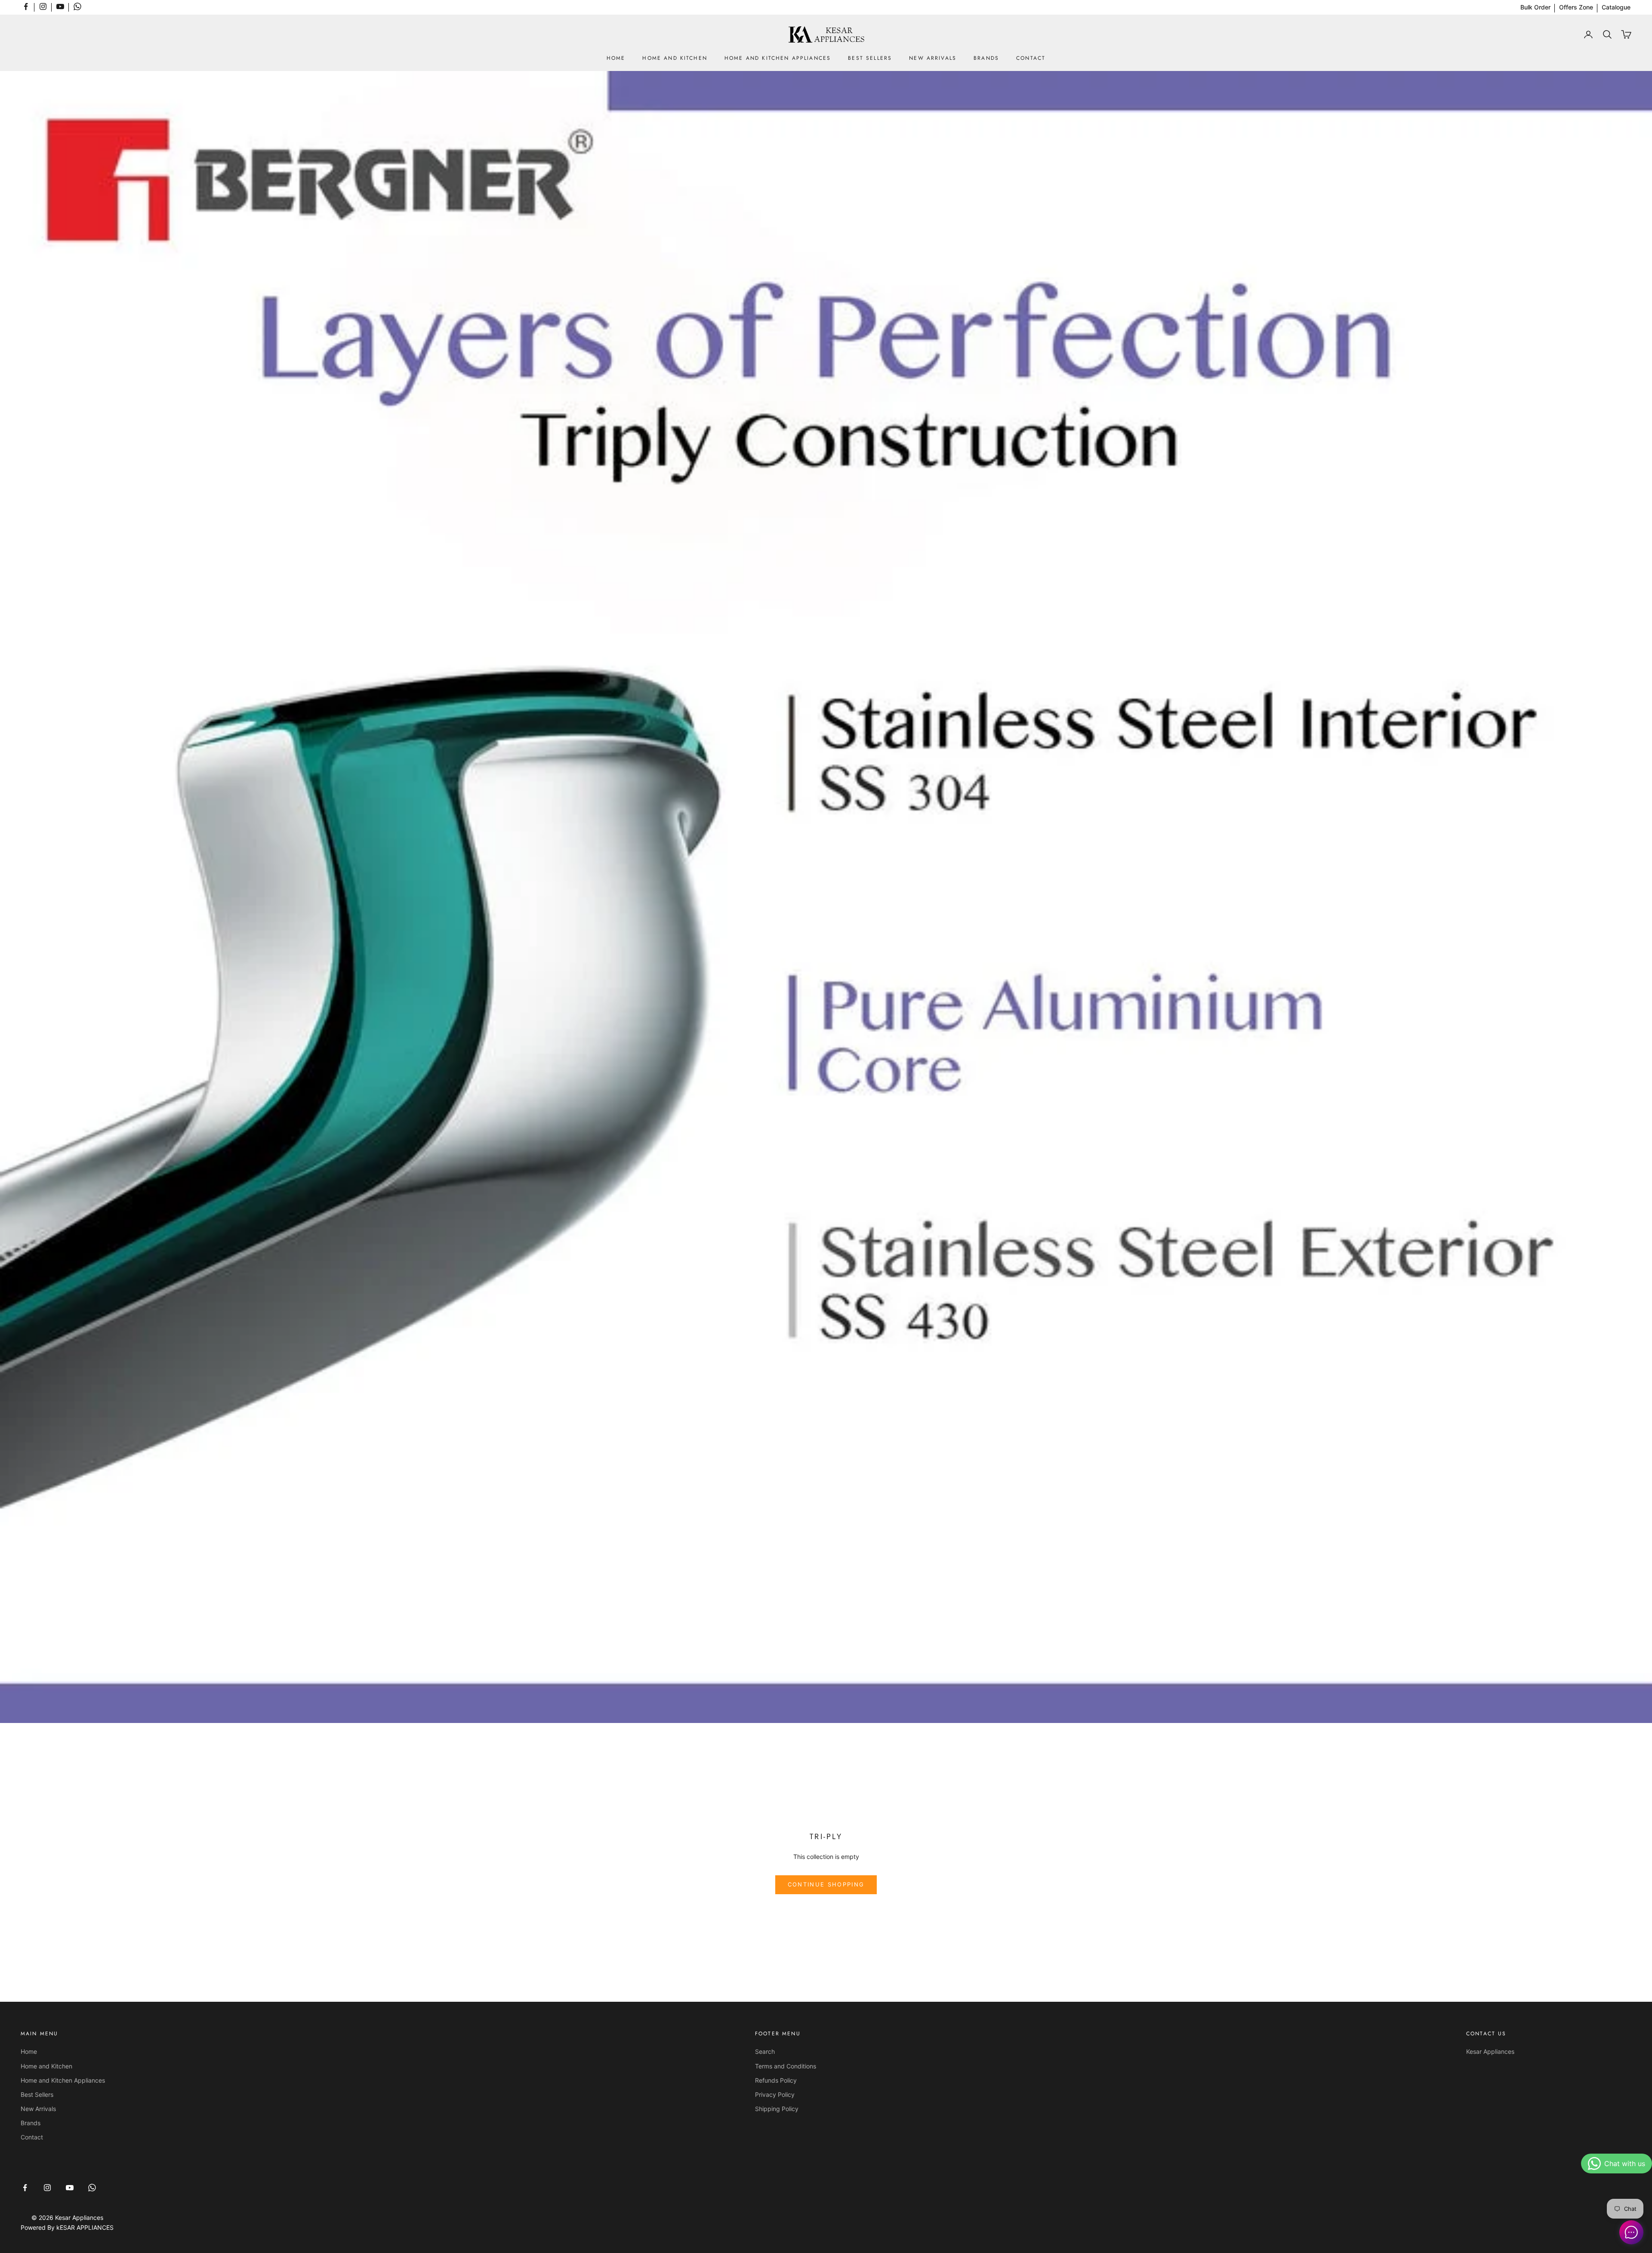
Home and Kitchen (675, 58)
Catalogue (1616, 7)
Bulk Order (1535, 7)
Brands (986, 58)
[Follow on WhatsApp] (77, 6)
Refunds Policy (776, 2080)
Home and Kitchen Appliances (778, 58)
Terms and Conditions (786, 2066)
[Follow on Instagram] (43, 6)
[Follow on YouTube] (60, 6)
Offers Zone (1576, 7)
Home (616, 58)
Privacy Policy (775, 2094)
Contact (1031, 58)
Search (765, 2051)
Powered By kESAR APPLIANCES (67, 2227)
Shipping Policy (777, 2109)
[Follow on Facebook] (26, 6)
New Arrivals (933, 58)
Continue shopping (826, 1884)
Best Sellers (870, 58)
